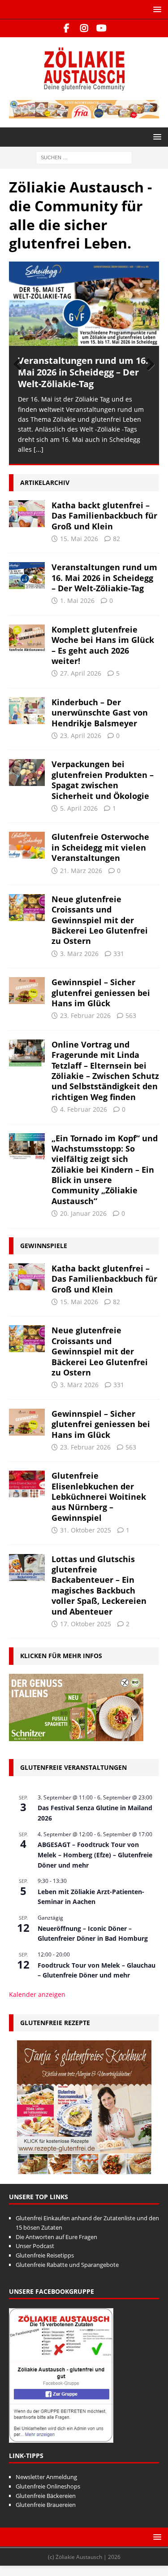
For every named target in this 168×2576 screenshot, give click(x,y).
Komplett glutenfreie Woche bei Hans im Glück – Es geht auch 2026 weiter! (103, 645)
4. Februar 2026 (84, 1109)
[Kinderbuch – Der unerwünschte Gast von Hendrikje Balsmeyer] (27, 711)
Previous (20, 365)
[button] (156, 9)
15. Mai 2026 (79, 539)
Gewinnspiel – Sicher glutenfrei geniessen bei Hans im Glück (101, 993)
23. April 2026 (81, 736)
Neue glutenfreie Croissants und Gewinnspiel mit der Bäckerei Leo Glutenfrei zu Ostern (100, 920)
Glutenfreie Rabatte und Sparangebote (67, 2265)
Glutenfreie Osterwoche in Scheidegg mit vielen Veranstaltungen (100, 847)
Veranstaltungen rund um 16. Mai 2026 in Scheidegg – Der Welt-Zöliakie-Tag (83, 372)
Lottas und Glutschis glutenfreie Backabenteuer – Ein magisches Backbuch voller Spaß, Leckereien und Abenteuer (99, 1585)
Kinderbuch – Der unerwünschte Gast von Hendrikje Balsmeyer (100, 713)
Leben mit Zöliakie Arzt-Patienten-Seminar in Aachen (91, 1897)
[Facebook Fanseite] (67, 28)
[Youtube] (101, 28)
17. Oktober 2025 (86, 1624)
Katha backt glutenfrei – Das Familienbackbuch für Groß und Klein (104, 516)
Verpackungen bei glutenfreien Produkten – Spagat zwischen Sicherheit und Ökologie (103, 780)
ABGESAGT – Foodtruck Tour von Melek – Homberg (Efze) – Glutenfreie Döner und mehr (95, 1855)
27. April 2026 (81, 673)
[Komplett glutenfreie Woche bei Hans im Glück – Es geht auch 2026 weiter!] (27, 638)
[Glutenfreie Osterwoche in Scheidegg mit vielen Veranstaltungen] (27, 845)
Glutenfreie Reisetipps (45, 2255)
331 (119, 954)
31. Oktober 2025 (86, 1530)
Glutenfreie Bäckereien (46, 2496)
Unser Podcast (35, 2246)
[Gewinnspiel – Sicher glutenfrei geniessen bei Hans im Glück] (27, 991)
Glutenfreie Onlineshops (48, 2486)
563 (131, 1015)
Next (148, 365)
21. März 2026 (81, 871)
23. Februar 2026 (85, 1015)
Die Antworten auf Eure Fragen (56, 2237)
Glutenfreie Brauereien (46, 2505)
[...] (39, 449)
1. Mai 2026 (77, 600)
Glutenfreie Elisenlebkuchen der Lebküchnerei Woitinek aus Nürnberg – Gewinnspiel (99, 1497)
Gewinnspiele (44, 1246)
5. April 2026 (79, 808)
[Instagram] (84, 28)
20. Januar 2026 (83, 1213)
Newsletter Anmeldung (46, 2477)
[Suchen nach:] (84, 157)
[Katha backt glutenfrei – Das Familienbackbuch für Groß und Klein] (27, 514)
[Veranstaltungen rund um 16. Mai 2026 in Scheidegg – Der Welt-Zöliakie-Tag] (84, 304)
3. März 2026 (79, 954)
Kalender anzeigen (37, 1994)
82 (116, 539)
